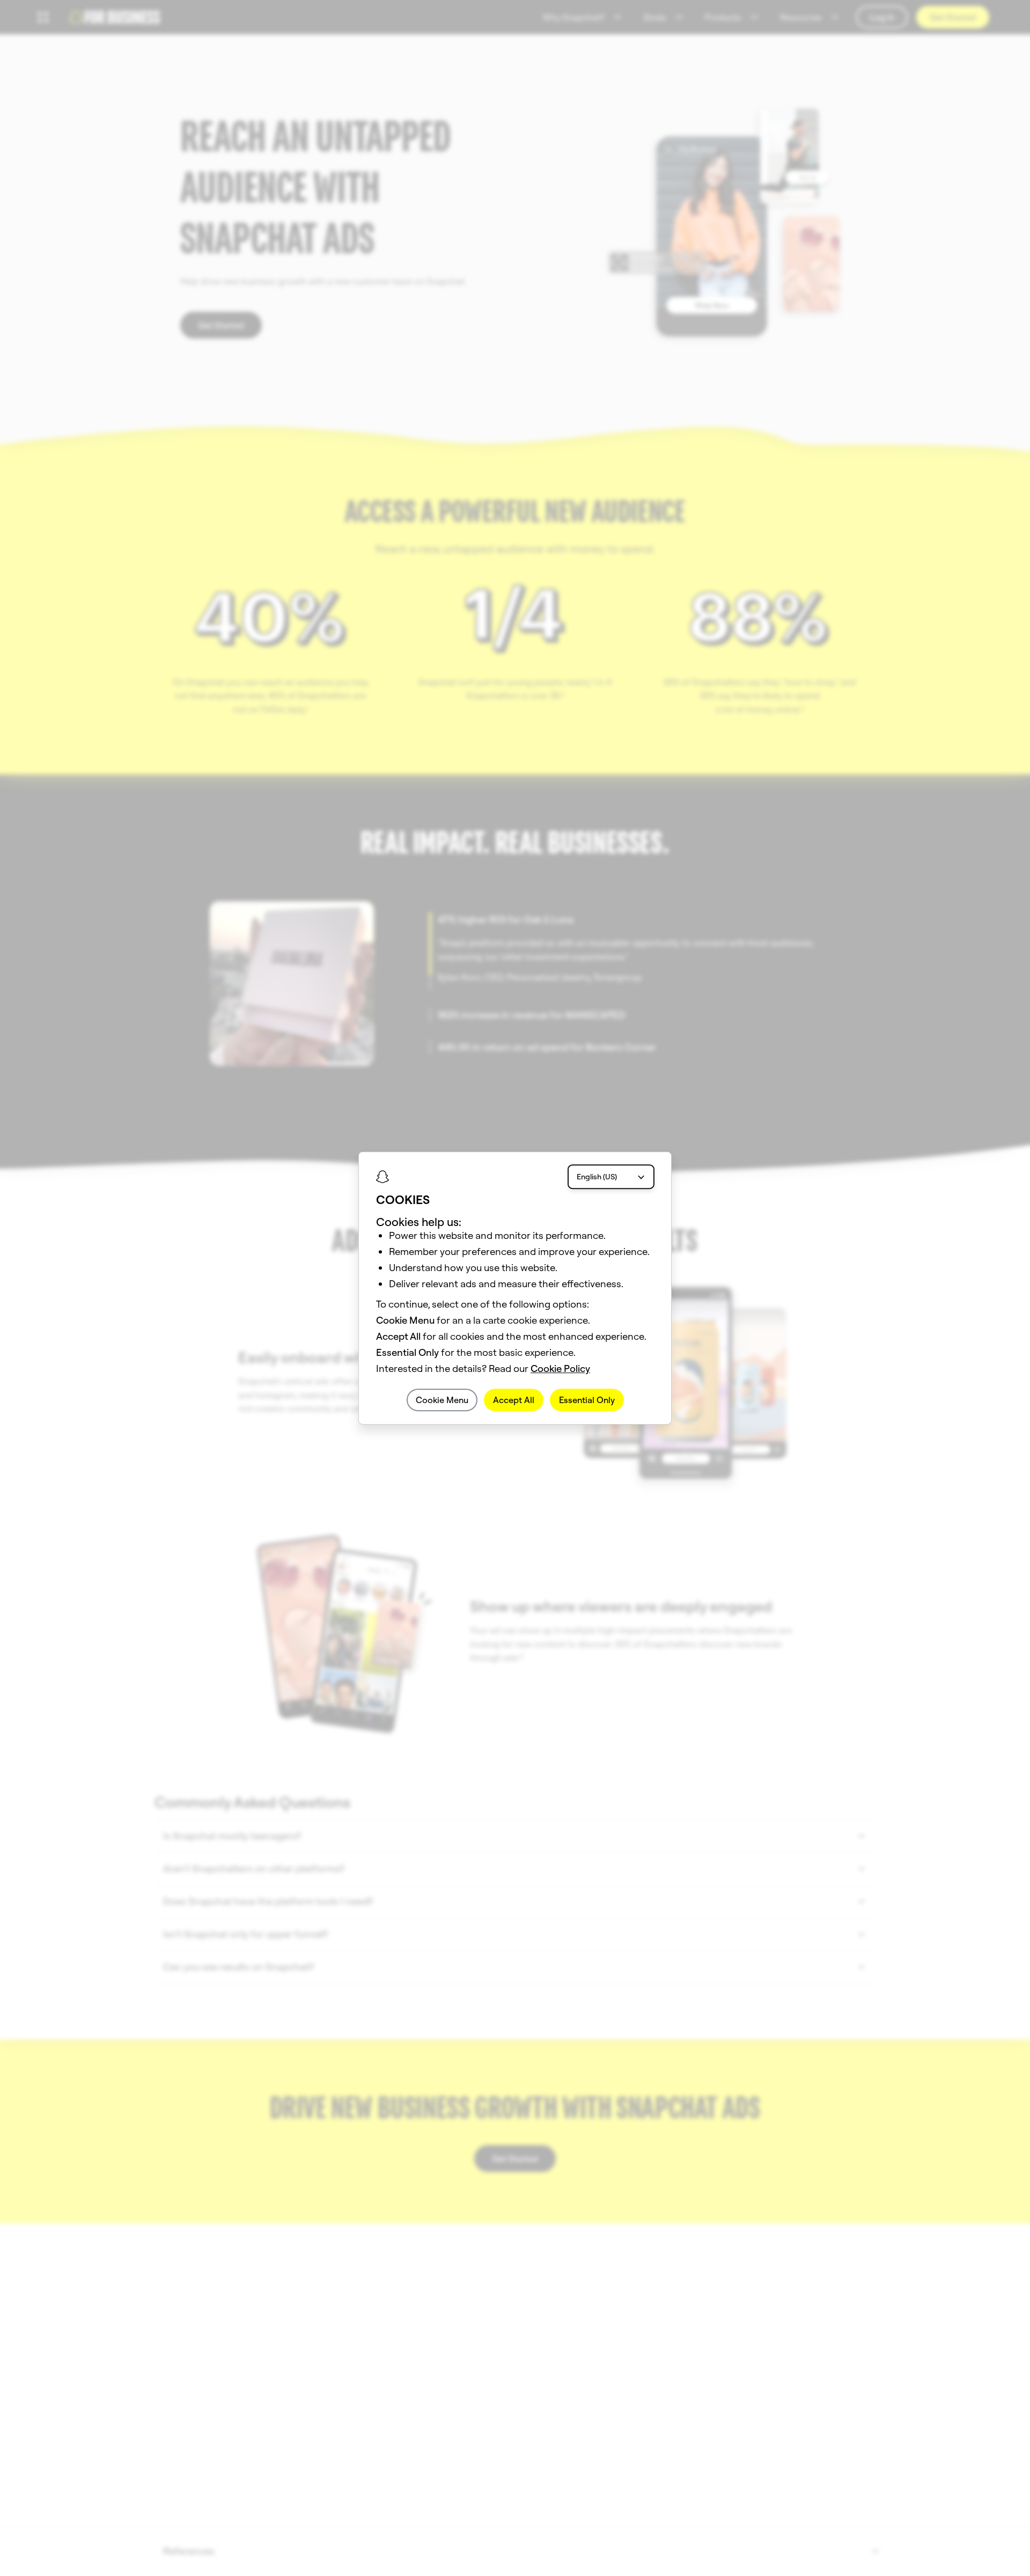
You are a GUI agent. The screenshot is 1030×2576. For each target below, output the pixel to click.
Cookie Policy (560, 1368)
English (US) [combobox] (597, 1177)
